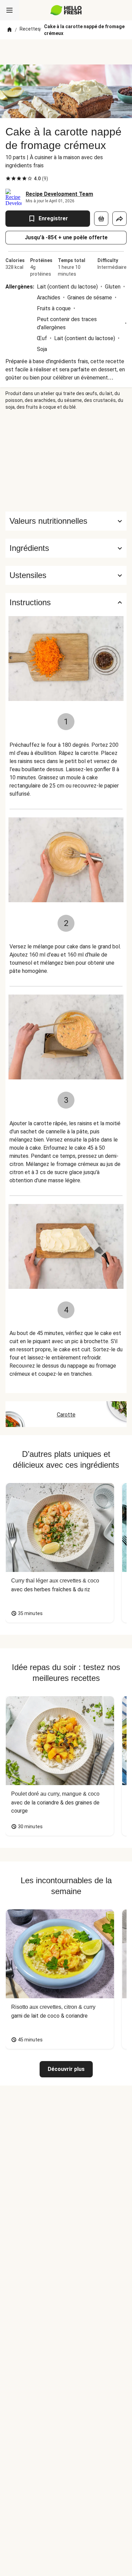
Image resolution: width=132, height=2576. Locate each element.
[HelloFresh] (66, 10)
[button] (66, 548)
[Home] (9, 30)
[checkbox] (8, 179)
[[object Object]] (101, 219)
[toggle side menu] (9, 10)
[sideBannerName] (66, 461)
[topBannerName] (66, 52)
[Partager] (119, 219)
